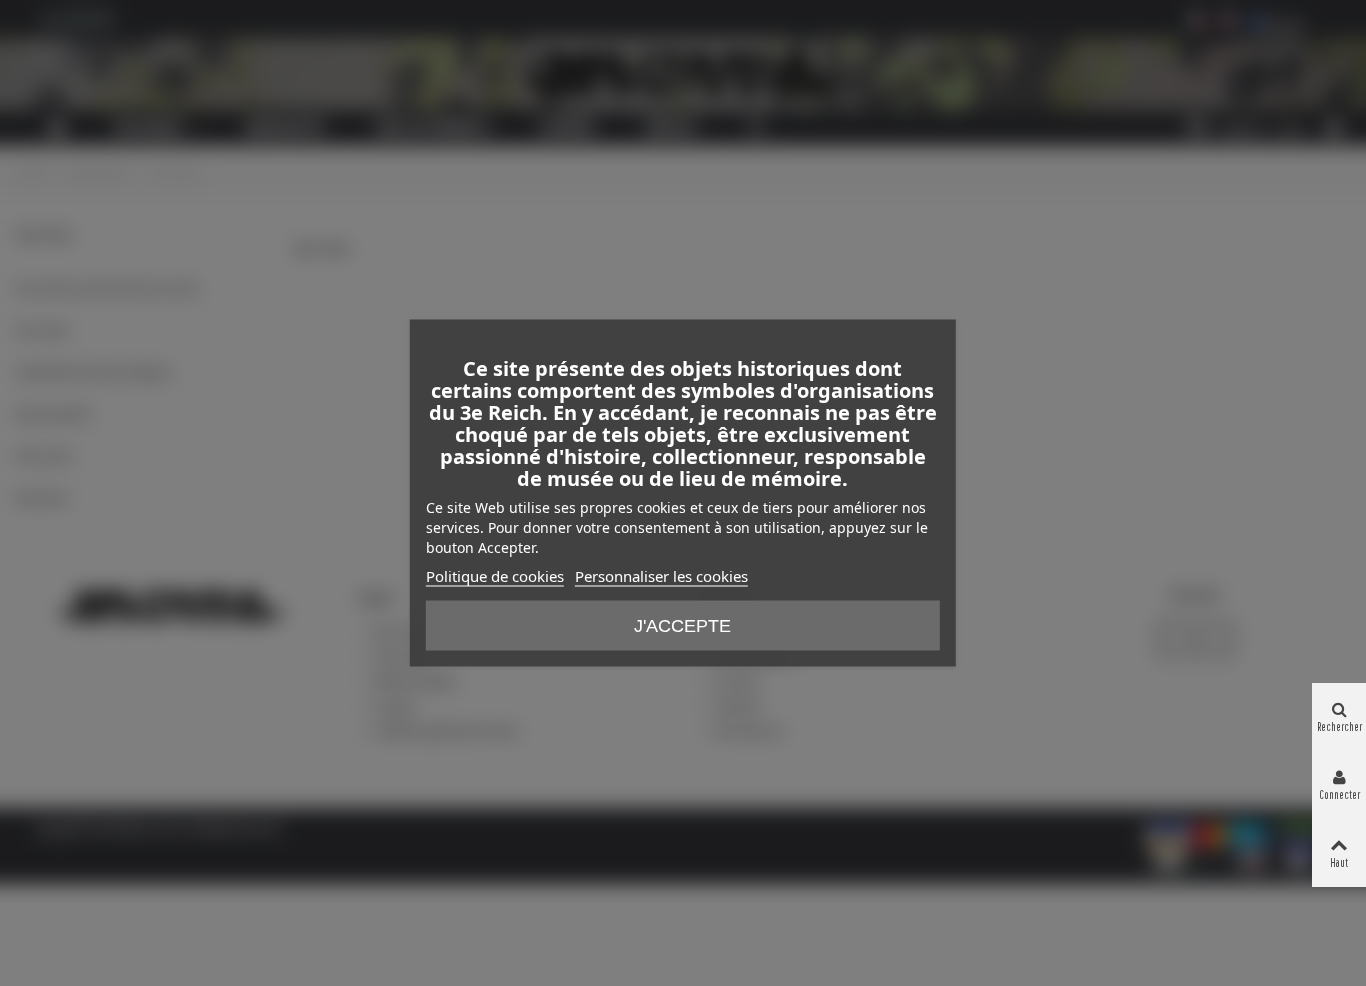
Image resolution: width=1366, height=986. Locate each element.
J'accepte (682, 626)
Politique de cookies (495, 576)
